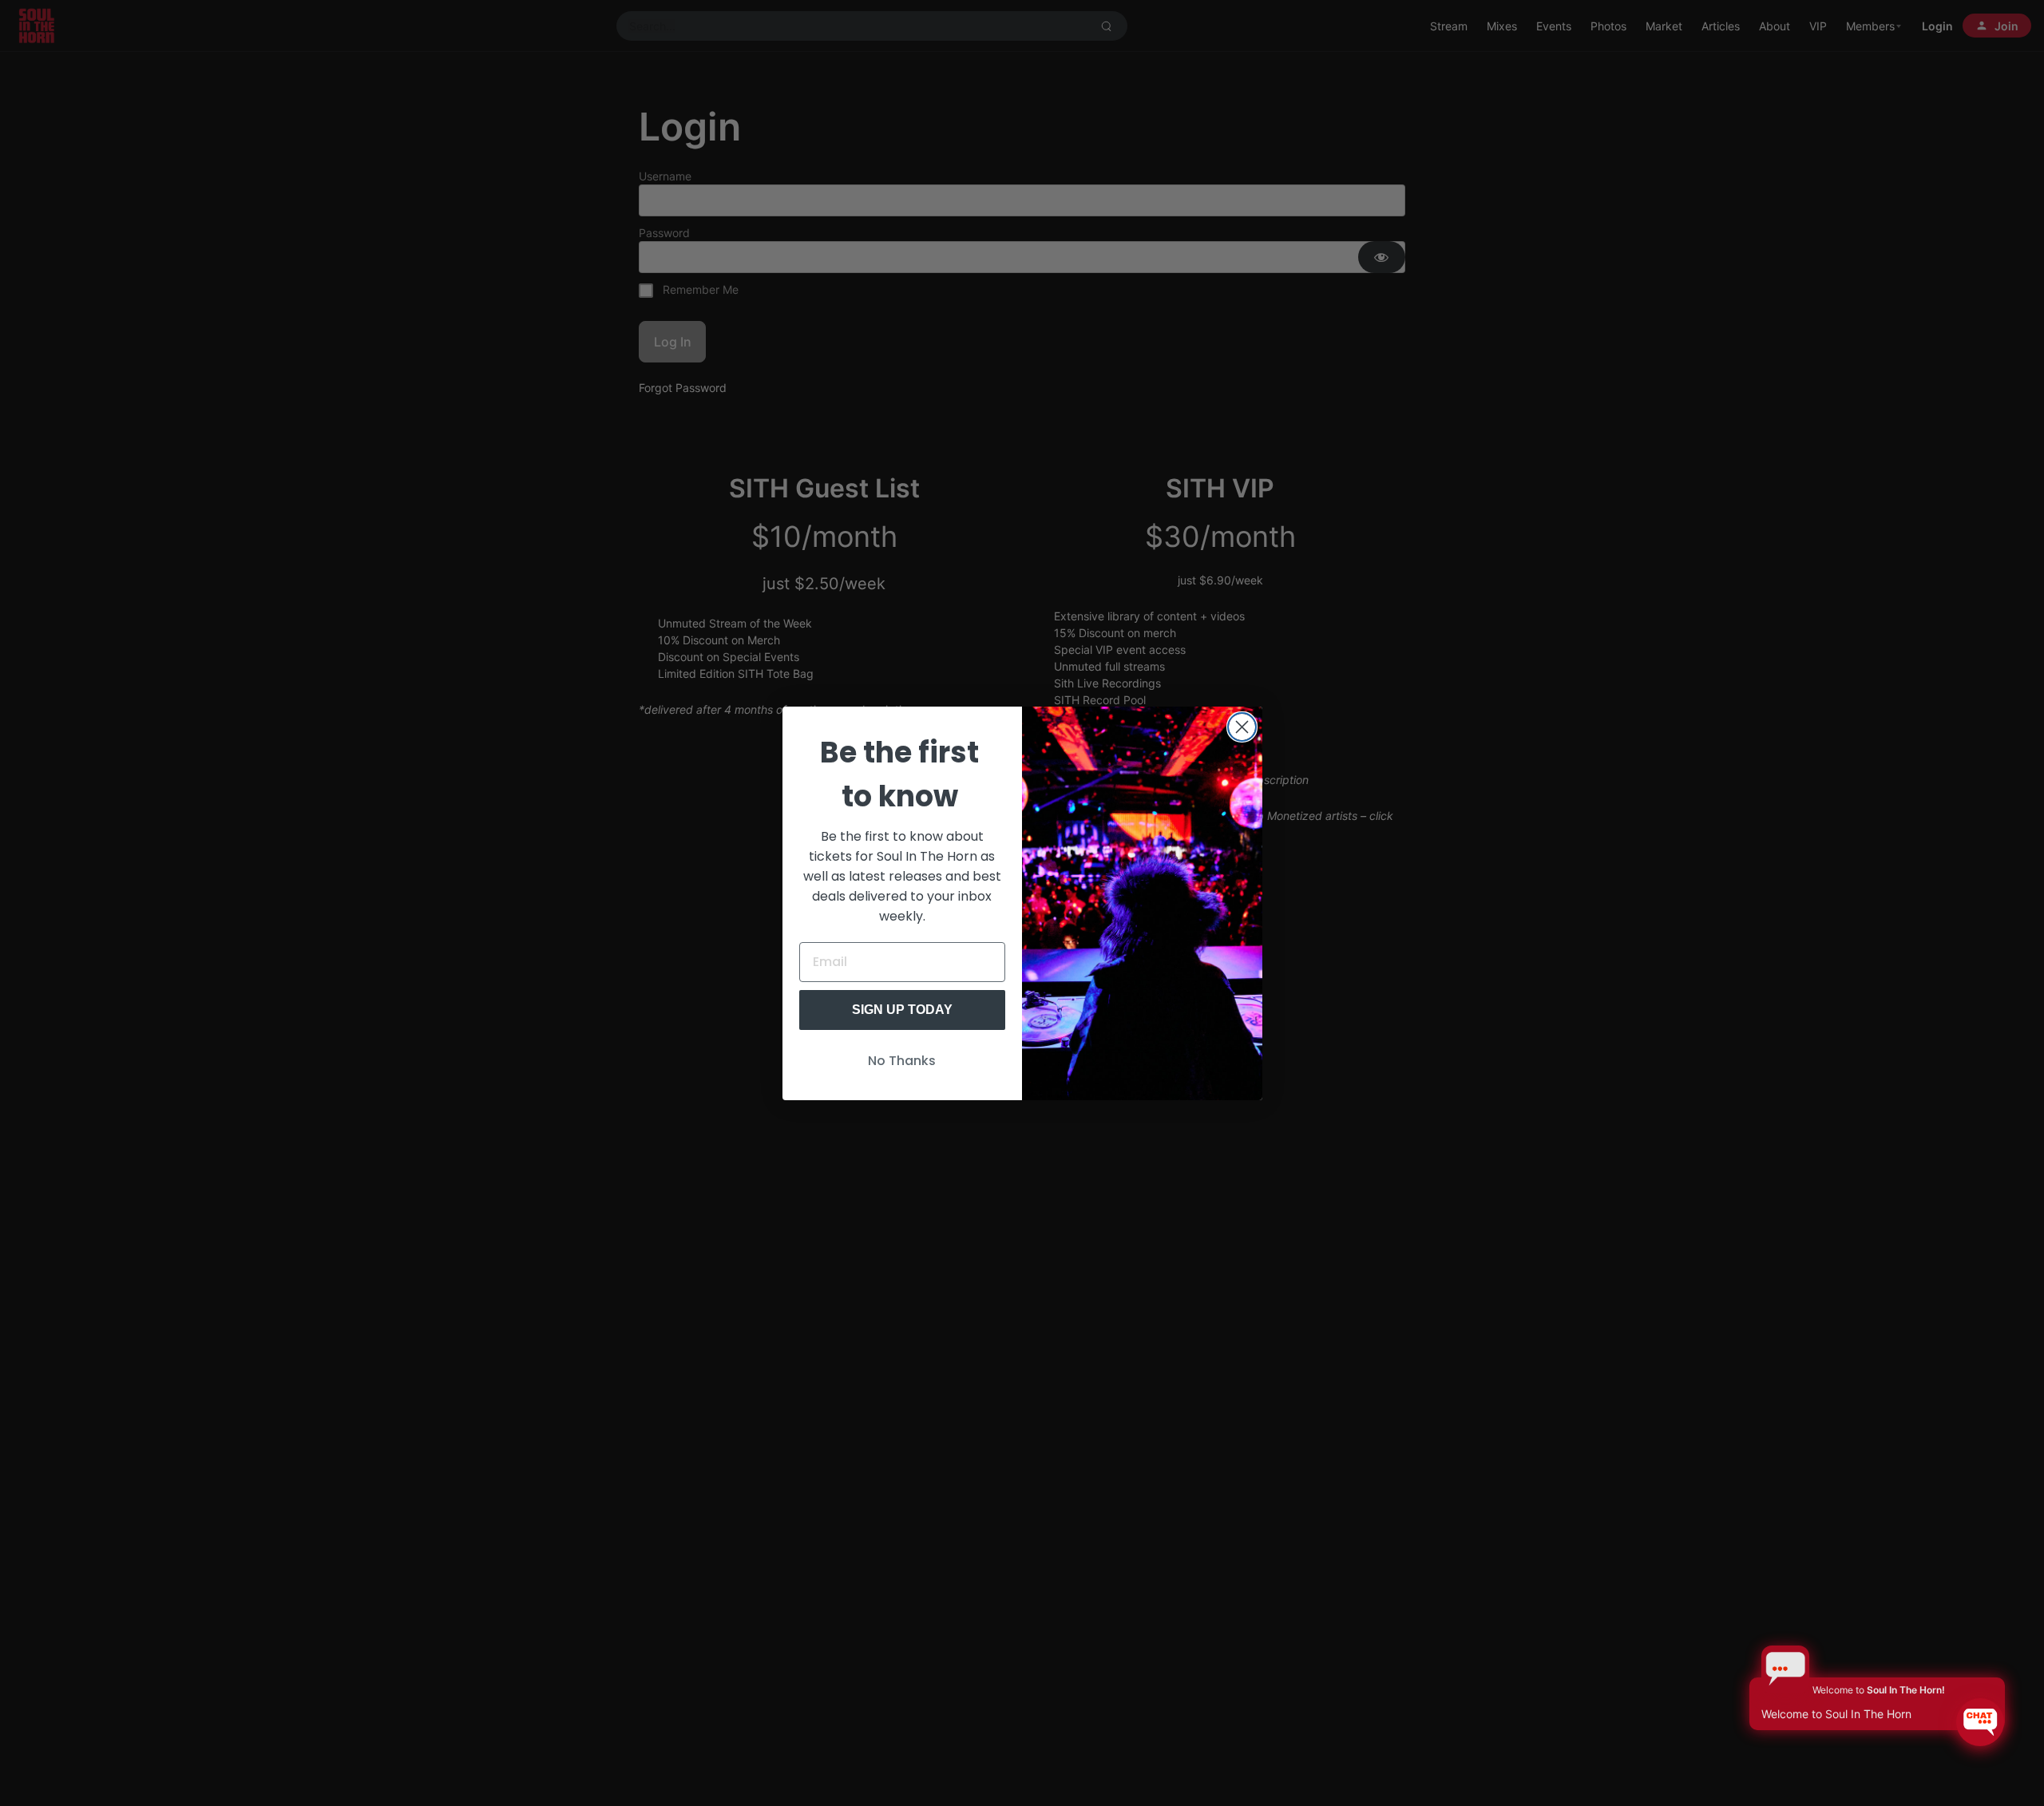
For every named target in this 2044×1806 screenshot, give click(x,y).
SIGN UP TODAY (902, 1010)
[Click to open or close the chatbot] (1980, 1722)
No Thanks (902, 1061)
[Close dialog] (1242, 727)
